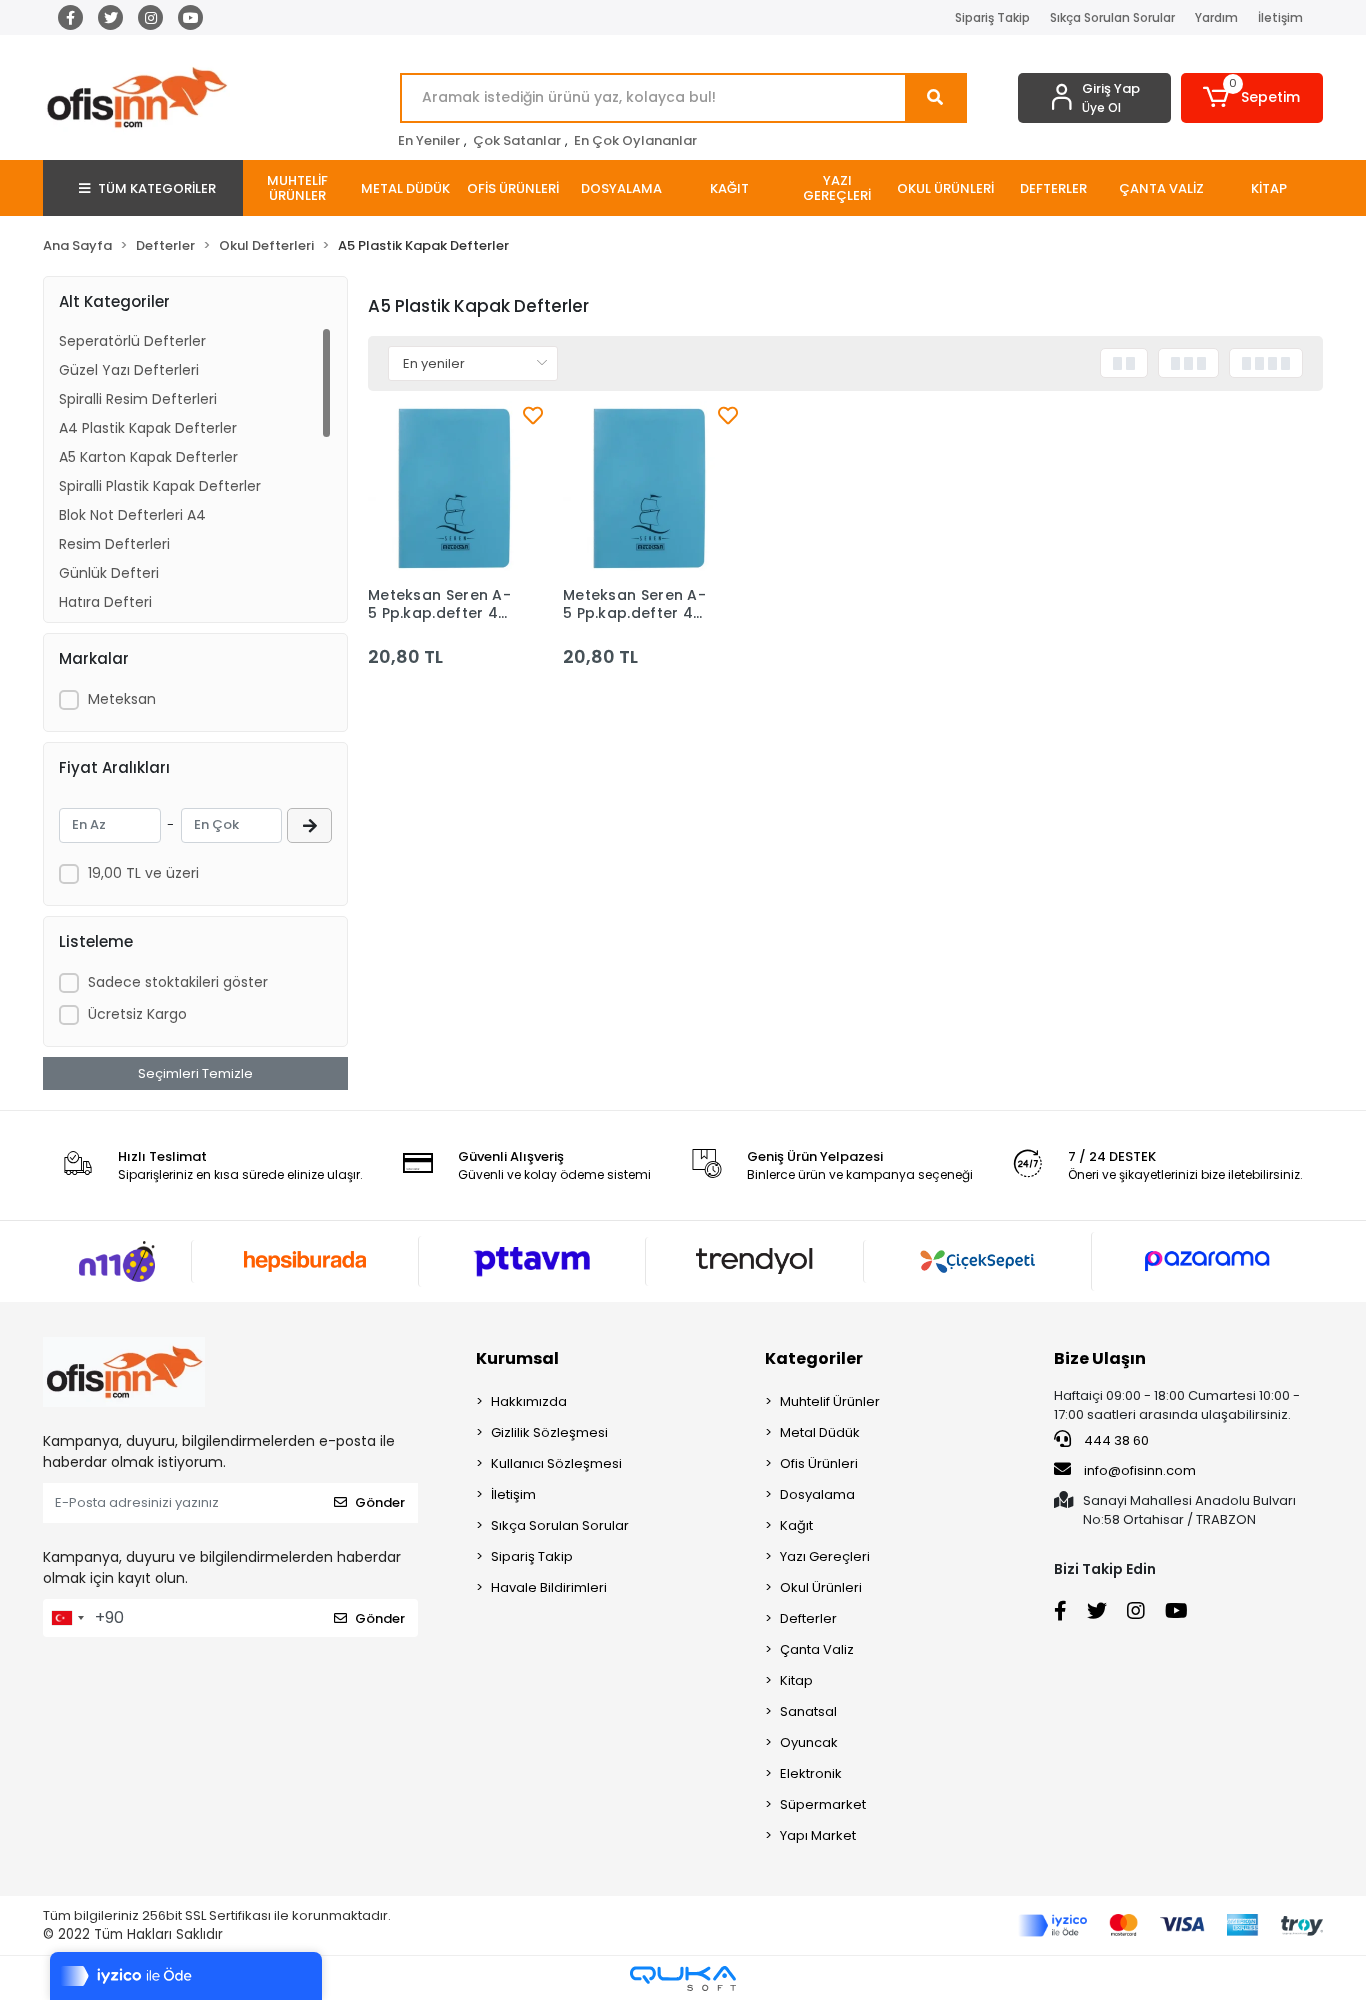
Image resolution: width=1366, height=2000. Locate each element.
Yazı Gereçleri (825, 1556)
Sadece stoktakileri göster (178, 982)
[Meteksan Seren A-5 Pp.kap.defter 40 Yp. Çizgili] (650, 488)
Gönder (380, 1502)
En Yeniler (429, 140)
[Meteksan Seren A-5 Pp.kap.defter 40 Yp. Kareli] (455, 488)
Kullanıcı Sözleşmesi (556, 1463)
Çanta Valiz (817, 1649)
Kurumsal (517, 1358)
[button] (1252, 98)
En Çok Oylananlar (635, 140)
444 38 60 (1115, 1440)
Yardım (1216, 17)
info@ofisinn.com (1140, 1470)
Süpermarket (823, 1804)
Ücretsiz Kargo (137, 1014)
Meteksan (122, 699)
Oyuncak (809, 1742)
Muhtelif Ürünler (830, 1401)
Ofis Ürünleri (819, 1463)
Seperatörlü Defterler (132, 341)
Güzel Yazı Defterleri (129, 370)
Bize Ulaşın (1100, 1358)
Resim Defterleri (114, 544)
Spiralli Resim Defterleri (138, 399)
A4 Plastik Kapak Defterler (148, 428)
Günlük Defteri (109, 573)
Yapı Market (818, 1835)
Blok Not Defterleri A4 (132, 515)
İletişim (1280, 17)
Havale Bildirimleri (549, 1587)
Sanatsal (808, 1711)
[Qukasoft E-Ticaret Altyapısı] (683, 1978)
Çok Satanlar (517, 140)
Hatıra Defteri (105, 602)
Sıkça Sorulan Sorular (1112, 17)
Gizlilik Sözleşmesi (549, 1432)
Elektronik (811, 1773)
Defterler (808, 1618)
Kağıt (796, 1525)
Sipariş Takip (992, 17)
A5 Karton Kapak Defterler (148, 457)
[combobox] (67, 1618)
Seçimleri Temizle (195, 1073)
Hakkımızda (529, 1401)
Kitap (796, 1680)
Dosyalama (817, 1494)
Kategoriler (814, 1358)
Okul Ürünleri (821, 1587)
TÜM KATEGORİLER (157, 188)
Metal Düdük (820, 1432)
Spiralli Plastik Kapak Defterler (160, 486)
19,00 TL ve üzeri (143, 873)
